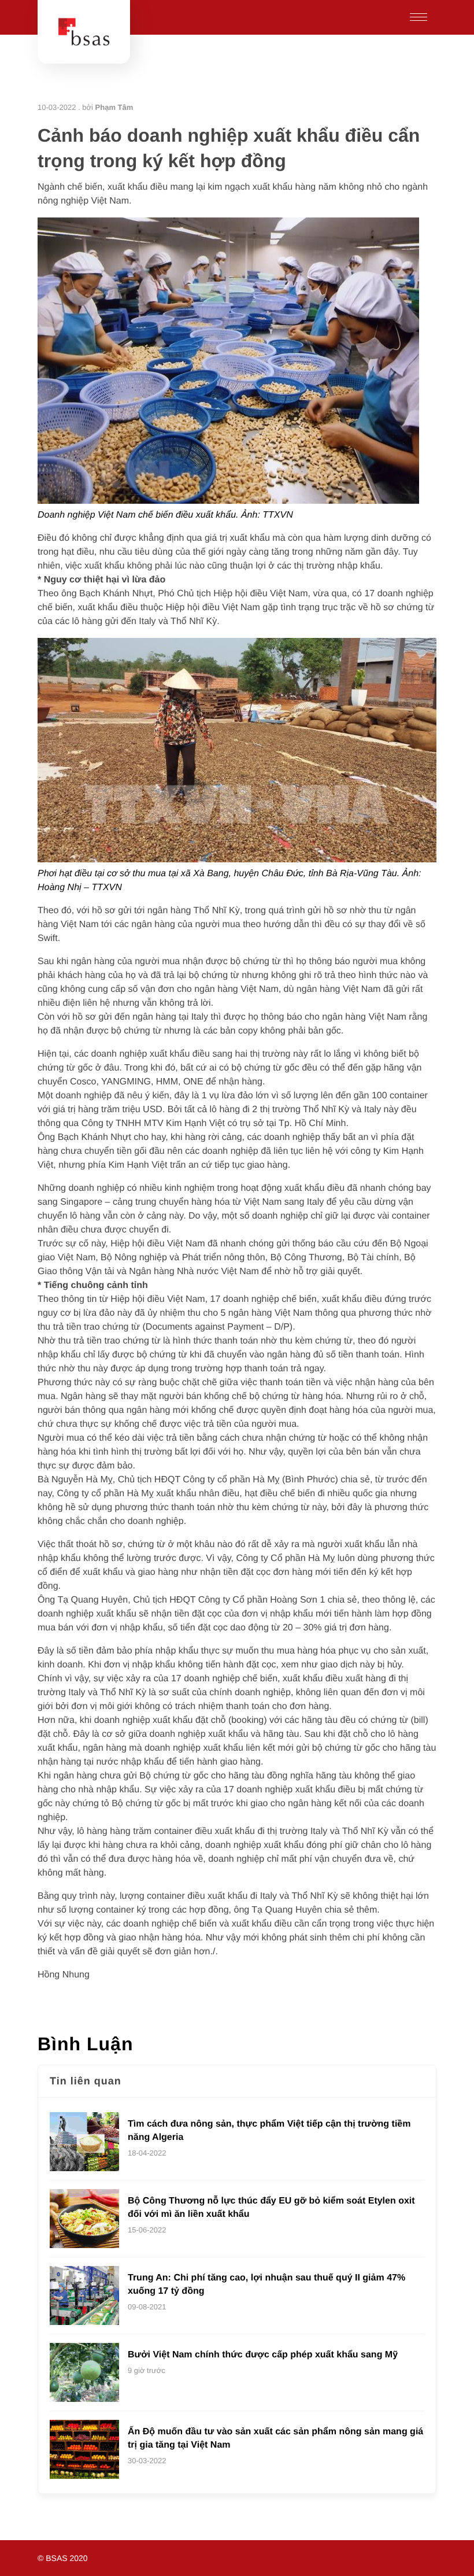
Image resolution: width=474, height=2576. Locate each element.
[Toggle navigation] (419, 17)
